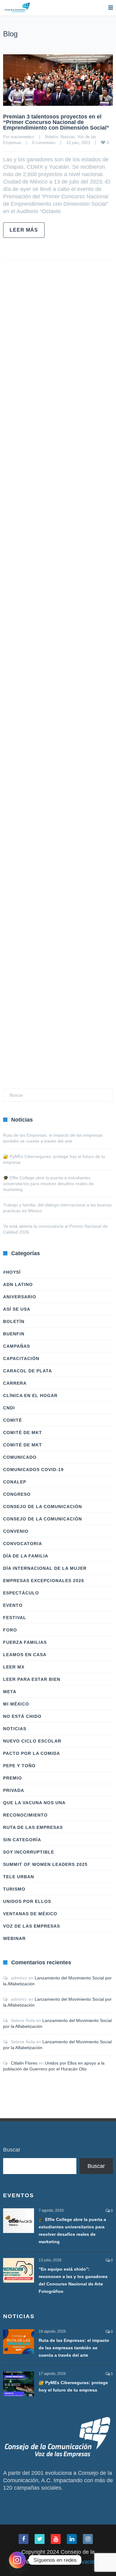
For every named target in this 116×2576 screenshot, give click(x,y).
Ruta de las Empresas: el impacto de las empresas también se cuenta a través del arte (74, 2348)
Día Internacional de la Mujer (45, 1568)
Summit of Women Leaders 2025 (45, 1864)
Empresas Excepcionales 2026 (44, 1581)
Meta (10, 1692)
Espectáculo (21, 1593)
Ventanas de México (30, 1914)
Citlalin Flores (24, 2063)
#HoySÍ (12, 1272)
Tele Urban (19, 1877)
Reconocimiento (25, 1815)
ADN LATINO (18, 1284)
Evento (13, 1605)
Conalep (15, 1482)
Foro (10, 1630)
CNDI (9, 1408)
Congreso (17, 1494)
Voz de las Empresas (32, 1926)
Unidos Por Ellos (27, 1901)
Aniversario (20, 1297)
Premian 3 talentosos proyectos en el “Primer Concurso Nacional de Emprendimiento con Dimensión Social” (56, 122)
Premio (13, 1778)
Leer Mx (14, 1667)
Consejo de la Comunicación (43, 1507)
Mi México (16, 1704)
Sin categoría (22, 1840)
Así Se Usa (17, 1309)
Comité (13, 1420)
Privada (14, 1790)
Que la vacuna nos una (34, 1803)
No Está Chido (22, 1716)
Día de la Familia (26, 1556)
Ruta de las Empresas (33, 1827)
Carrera (15, 1383)
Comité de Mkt (23, 1433)
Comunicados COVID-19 (33, 1470)
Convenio (16, 1531)
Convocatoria (23, 1544)
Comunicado (20, 1457)
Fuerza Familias (25, 1642)
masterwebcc (22, 137)
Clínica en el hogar (30, 1396)
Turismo (14, 1889)
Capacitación (21, 1358)
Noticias (68, 137)
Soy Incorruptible (29, 1852)
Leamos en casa (25, 1655)
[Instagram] (17, 2560)
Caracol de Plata (28, 1371)
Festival (15, 1618)
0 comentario (44, 143)
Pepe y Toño (19, 1766)
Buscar (12, 2150)
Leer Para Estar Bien (32, 1679)
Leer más (24, 230)
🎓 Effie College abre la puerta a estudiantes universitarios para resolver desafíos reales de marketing (48, 1184)
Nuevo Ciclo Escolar (32, 1741)
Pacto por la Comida (32, 1753)
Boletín (52, 137)
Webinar (14, 1938)
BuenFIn (14, 1334)
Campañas (17, 1346)
